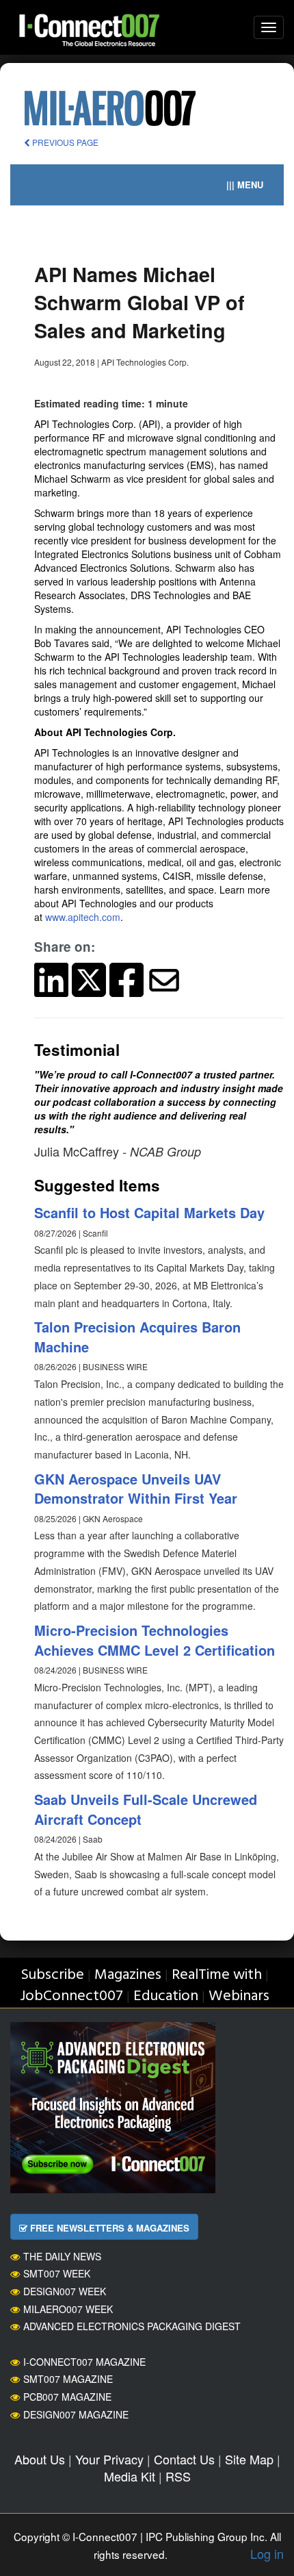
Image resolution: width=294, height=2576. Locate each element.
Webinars (239, 1996)
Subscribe (52, 1975)
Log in (267, 2553)
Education (166, 1996)
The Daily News (62, 2256)
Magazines (128, 1975)
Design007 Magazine (76, 2414)
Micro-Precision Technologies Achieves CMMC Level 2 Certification (155, 1640)
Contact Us (184, 2459)
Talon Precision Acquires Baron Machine (137, 1337)
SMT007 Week (57, 2273)
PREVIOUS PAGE (64, 142)
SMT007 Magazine (68, 2379)
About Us (40, 2459)
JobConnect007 (71, 1996)
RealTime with (217, 1975)
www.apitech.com (83, 917)
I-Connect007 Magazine (84, 2362)
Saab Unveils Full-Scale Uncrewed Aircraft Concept (146, 1809)
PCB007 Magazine (67, 2397)
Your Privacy (109, 2459)
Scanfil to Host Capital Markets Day (149, 1212)
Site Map (249, 2459)
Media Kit (130, 2476)
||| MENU (245, 185)
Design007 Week (65, 2291)
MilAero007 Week (68, 2309)
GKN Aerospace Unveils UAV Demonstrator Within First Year (136, 1489)
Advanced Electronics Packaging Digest (132, 2326)
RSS (178, 2476)
